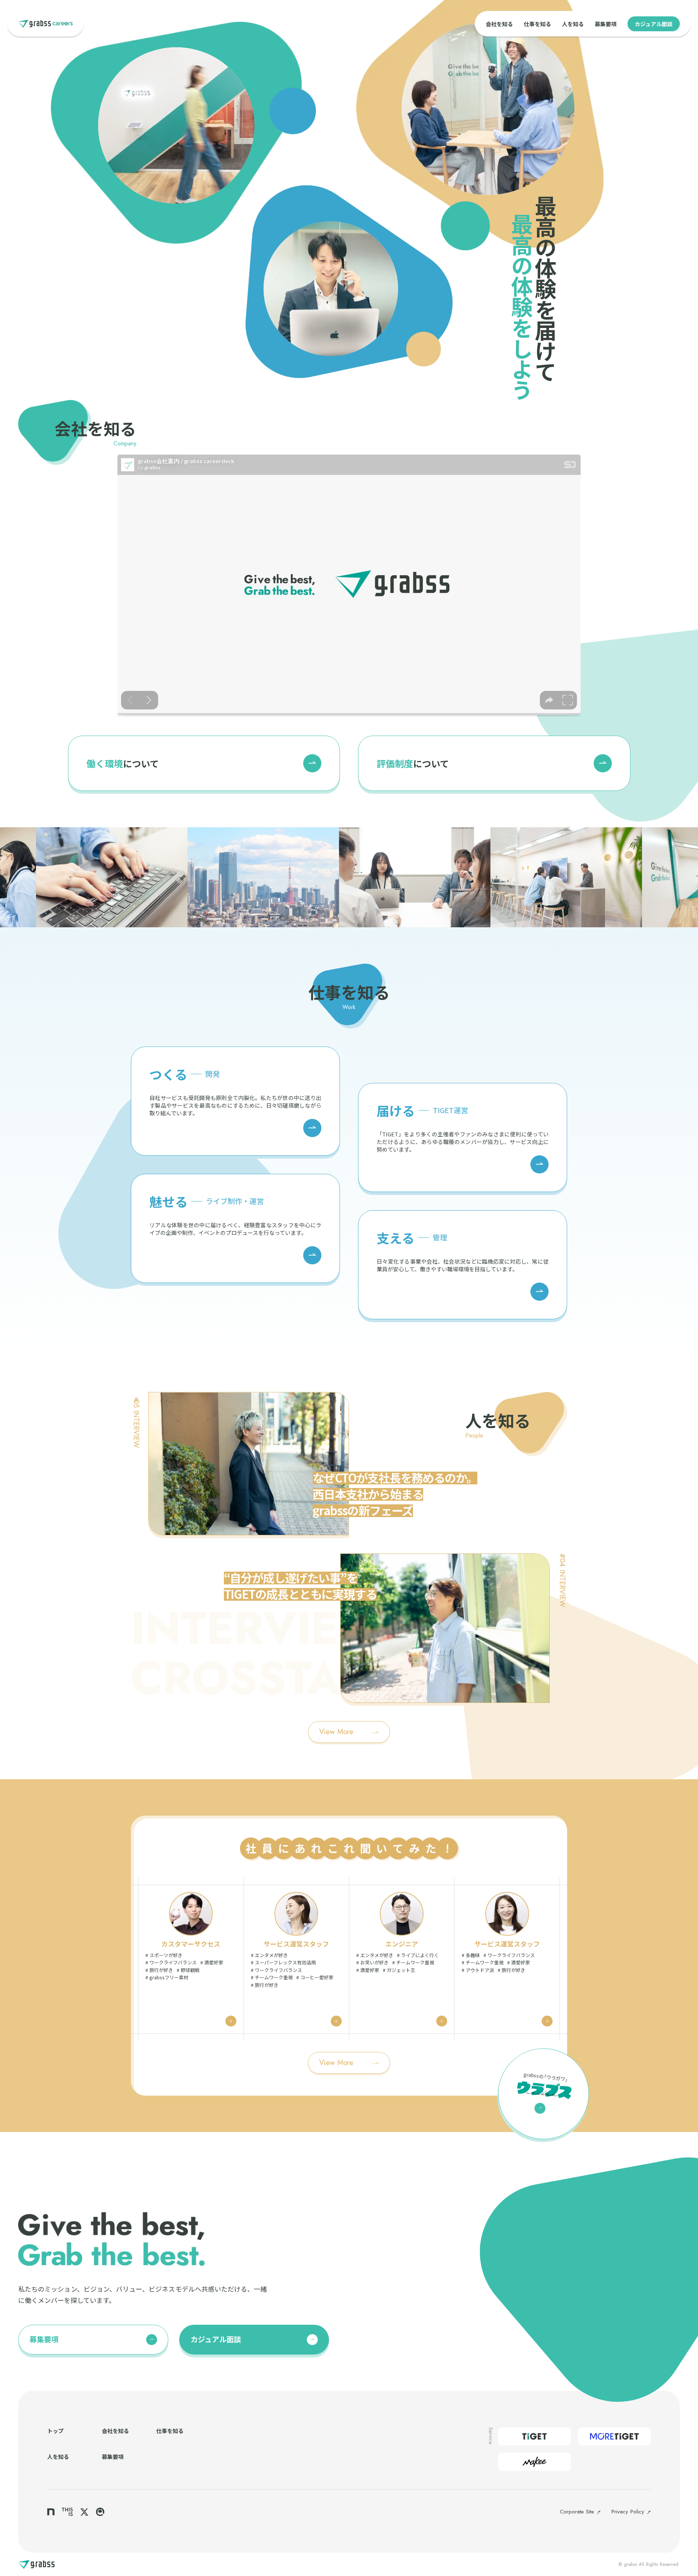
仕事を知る (537, 24)
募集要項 (606, 24)
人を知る (573, 24)
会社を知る (499, 24)
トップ (55, 2431)
